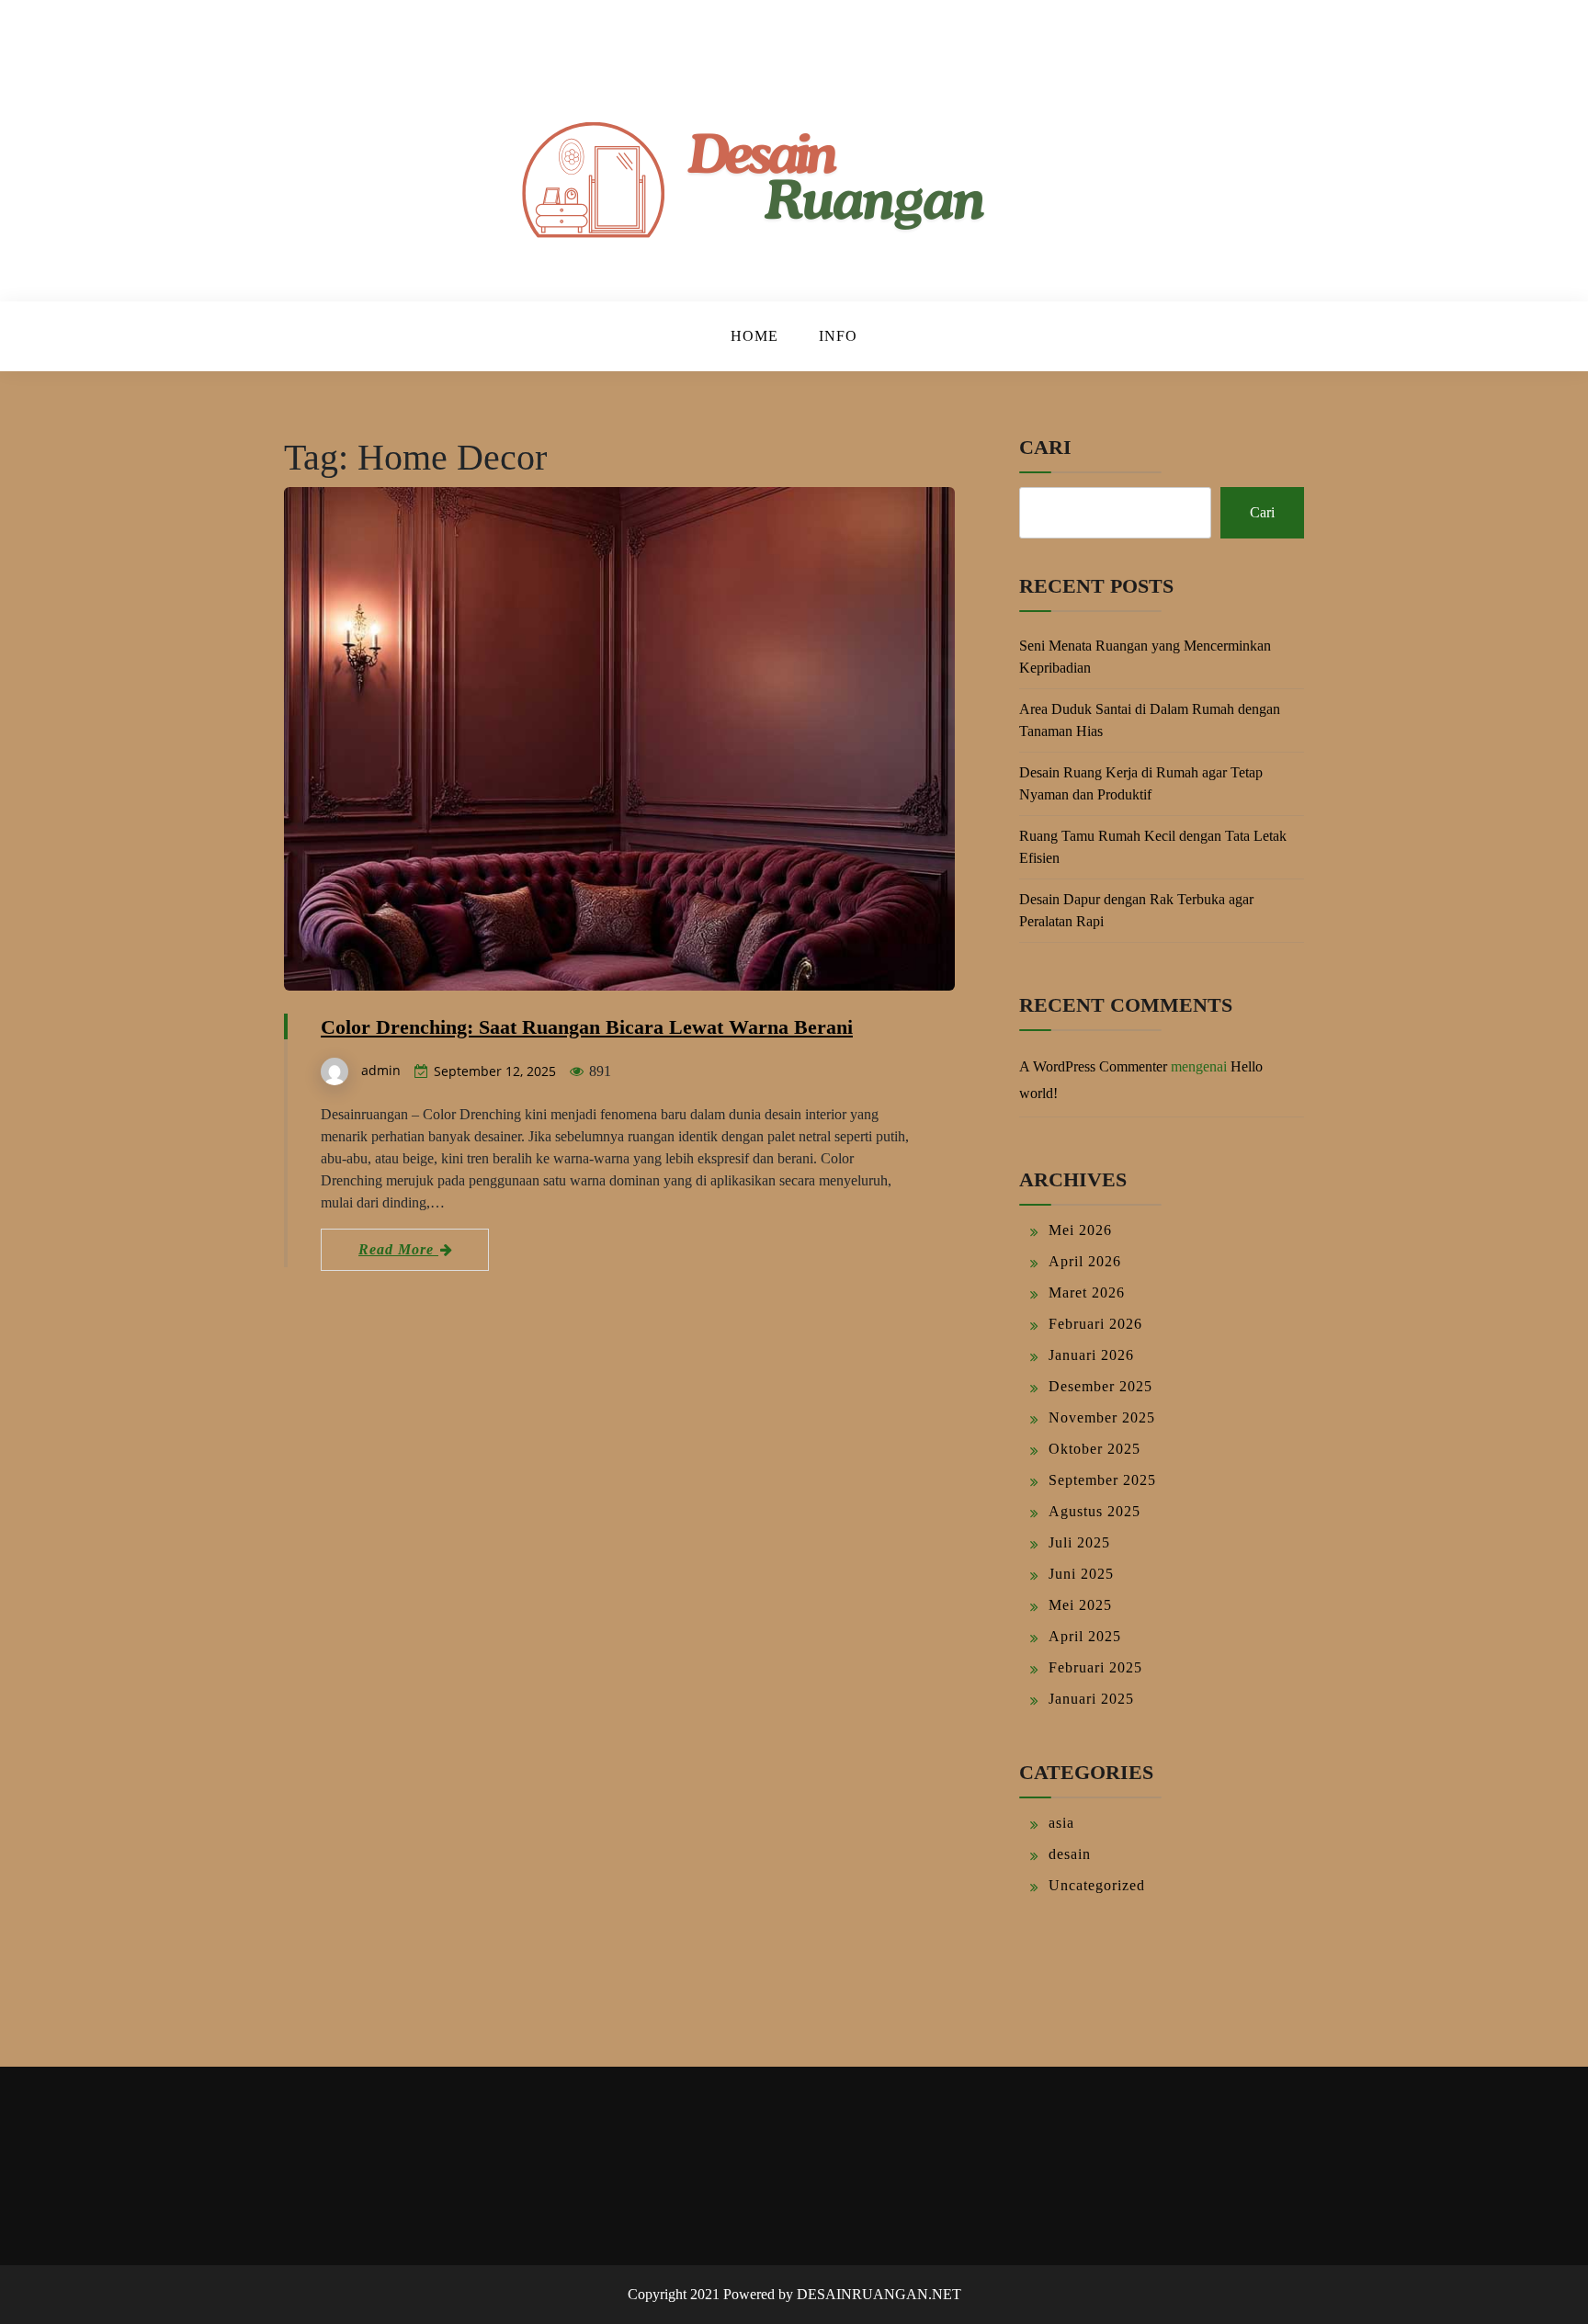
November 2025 (1102, 1417)
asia (1061, 1823)
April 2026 (1085, 1261)
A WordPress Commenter (1093, 1066)
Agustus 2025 (1095, 1511)
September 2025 (1102, 1480)
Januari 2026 (1091, 1355)
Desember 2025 (1100, 1386)
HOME (754, 336)
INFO (838, 336)
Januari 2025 (1091, 1699)
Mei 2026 (1080, 1230)
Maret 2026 (1087, 1292)
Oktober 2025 (1095, 1449)
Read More (398, 1249)
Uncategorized (1097, 1885)
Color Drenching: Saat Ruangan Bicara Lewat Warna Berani (587, 1027)
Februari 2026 (1095, 1324)
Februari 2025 (1095, 1667)
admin (381, 1070)
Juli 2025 (1079, 1542)
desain (1070, 1854)
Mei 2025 (1080, 1605)
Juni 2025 (1081, 1574)
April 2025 (1085, 1636)
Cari (1045, 447)
